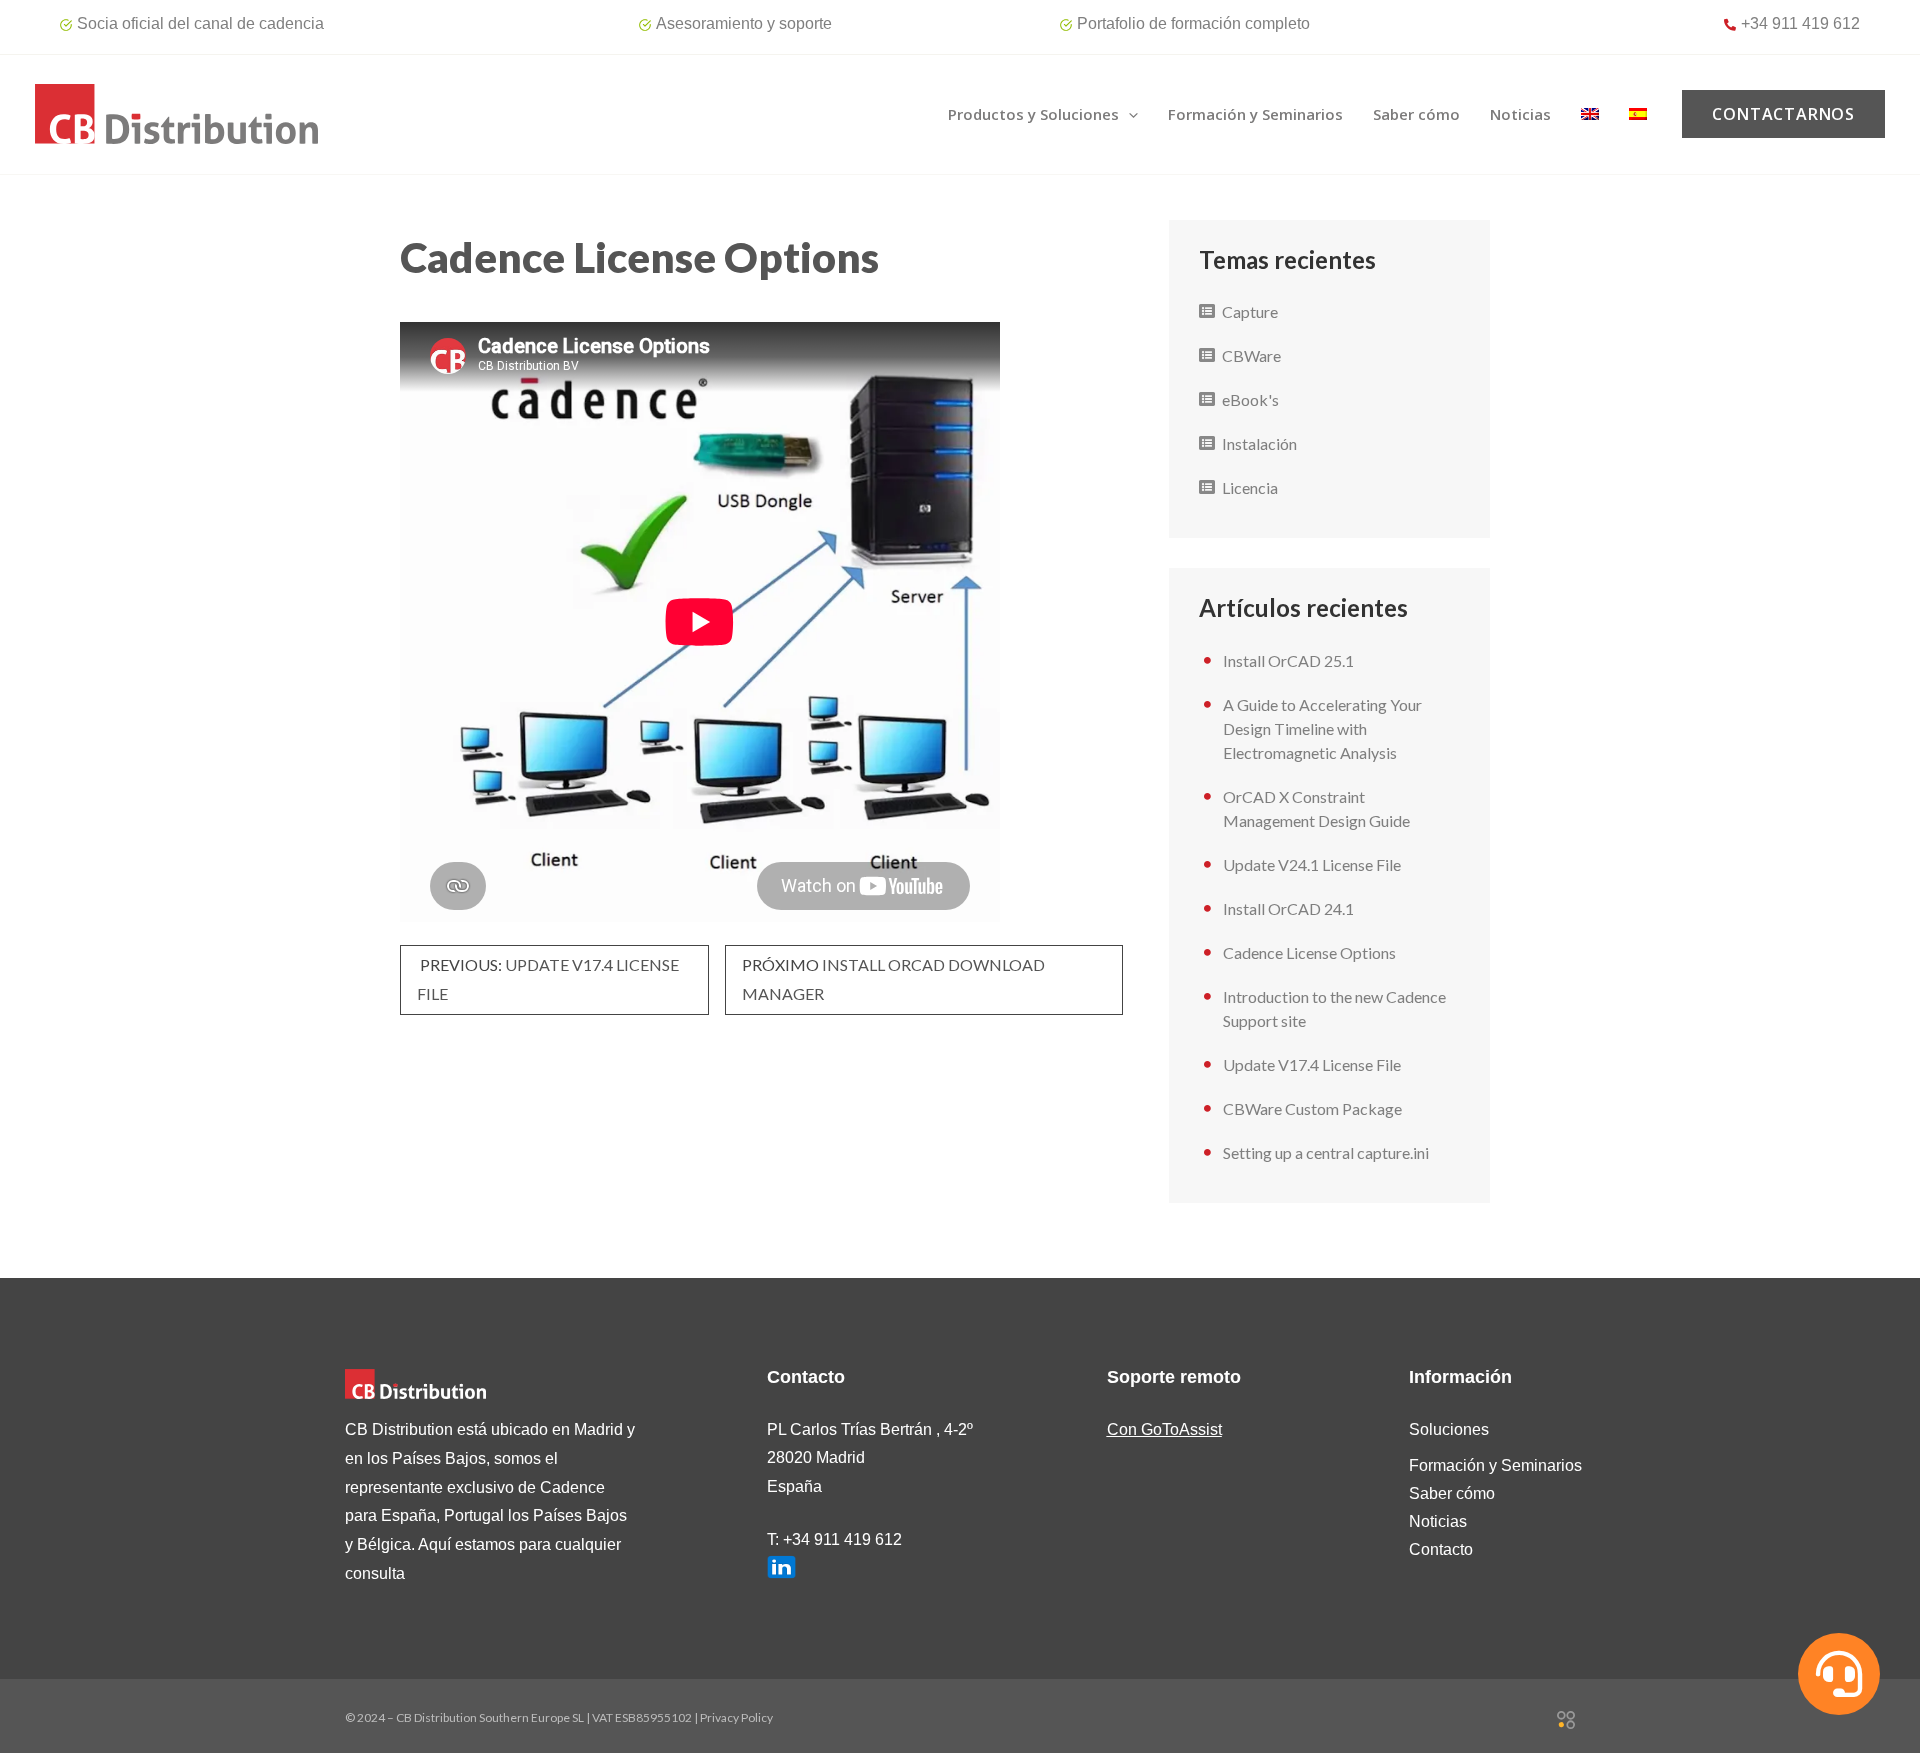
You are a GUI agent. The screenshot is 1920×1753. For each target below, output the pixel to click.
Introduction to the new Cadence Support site (1334, 1008)
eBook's (1250, 399)
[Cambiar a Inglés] (1590, 114)
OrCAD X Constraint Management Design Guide (1316, 808)
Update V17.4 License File (1312, 1064)
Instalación (1259, 443)
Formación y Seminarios (1495, 1465)
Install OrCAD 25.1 (1288, 660)
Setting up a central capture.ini (1326, 1152)
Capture (1250, 311)
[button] (1128, 114)
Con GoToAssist (1164, 1429)
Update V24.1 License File (1312, 864)
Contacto (1441, 1549)
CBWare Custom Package (1312, 1108)
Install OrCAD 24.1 (1288, 908)
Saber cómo (1452, 1493)
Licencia (1250, 487)
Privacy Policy (736, 1717)
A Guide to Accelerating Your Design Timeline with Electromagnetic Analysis (1322, 728)
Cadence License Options (1309, 952)
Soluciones (1449, 1429)
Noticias (1438, 1521)
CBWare (1251, 355)
